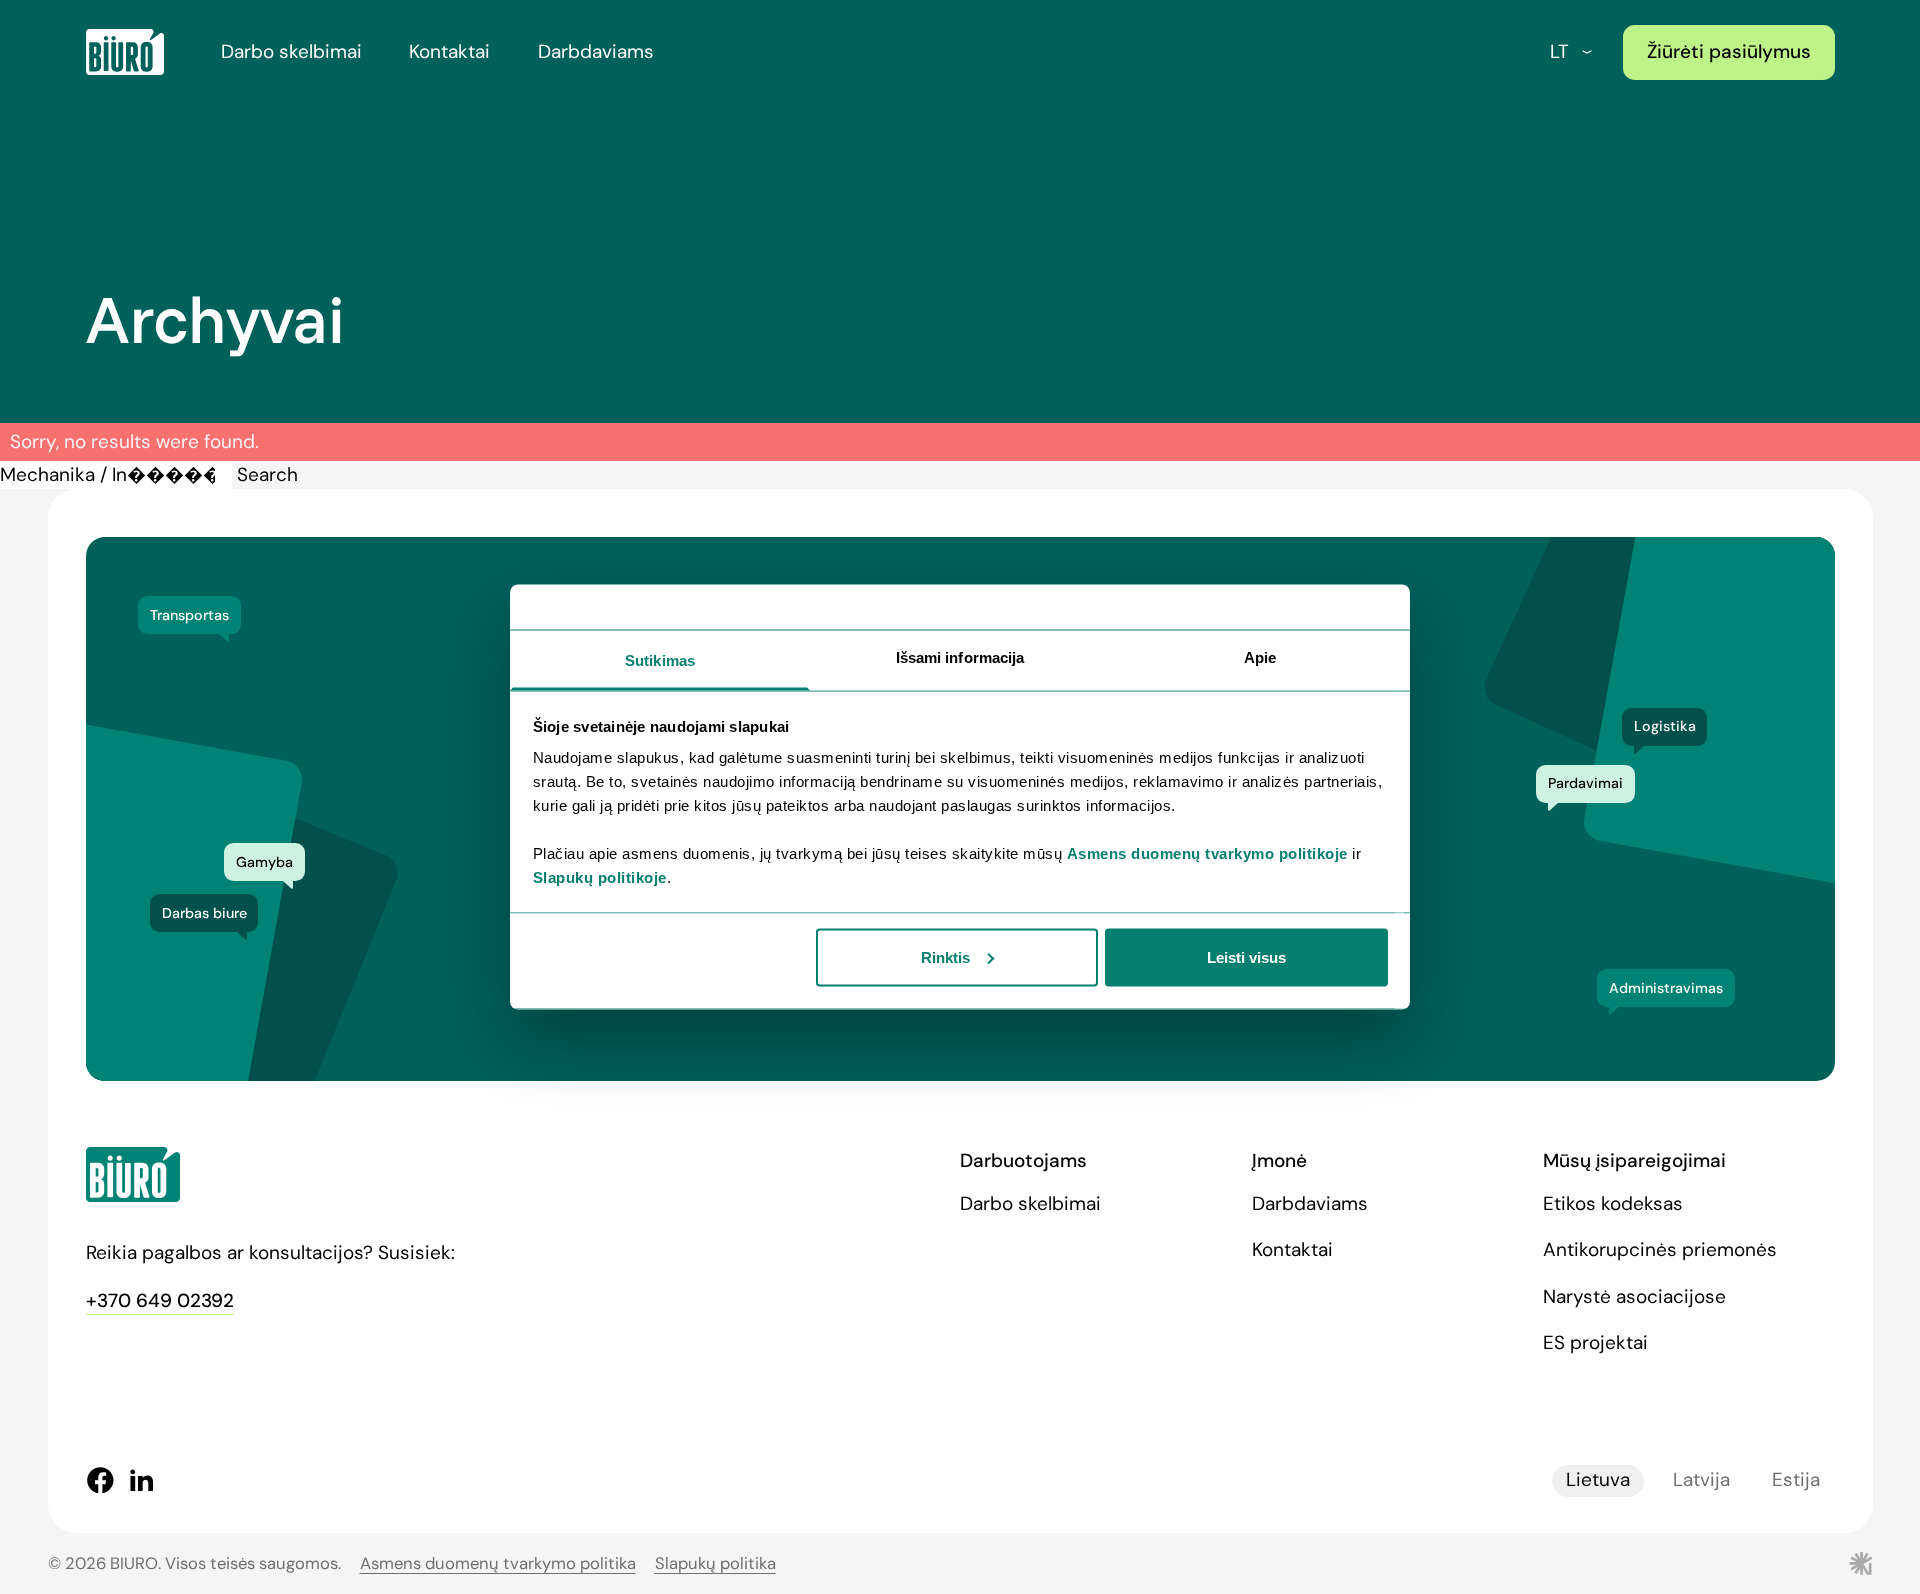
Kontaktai (449, 51)
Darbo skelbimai (291, 51)
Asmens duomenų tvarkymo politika (498, 1563)
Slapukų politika (715, 1563)
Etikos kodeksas (1613, 1203)
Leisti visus (1246, 956)
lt (1559, 51)
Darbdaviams (596, 51)
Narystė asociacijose (1634, 1296)
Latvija (1701, 1479)
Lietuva (1598, 1479)
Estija (1796, 1479)
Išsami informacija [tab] (960, 657)
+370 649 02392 (160, 1300)
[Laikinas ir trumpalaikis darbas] (125, 52)
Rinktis (945, 956)
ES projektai (1595, 1342)
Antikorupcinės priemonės (1660, 1249)
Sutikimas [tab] (660, 660)
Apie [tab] (1260, 657)
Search (267, 474)
